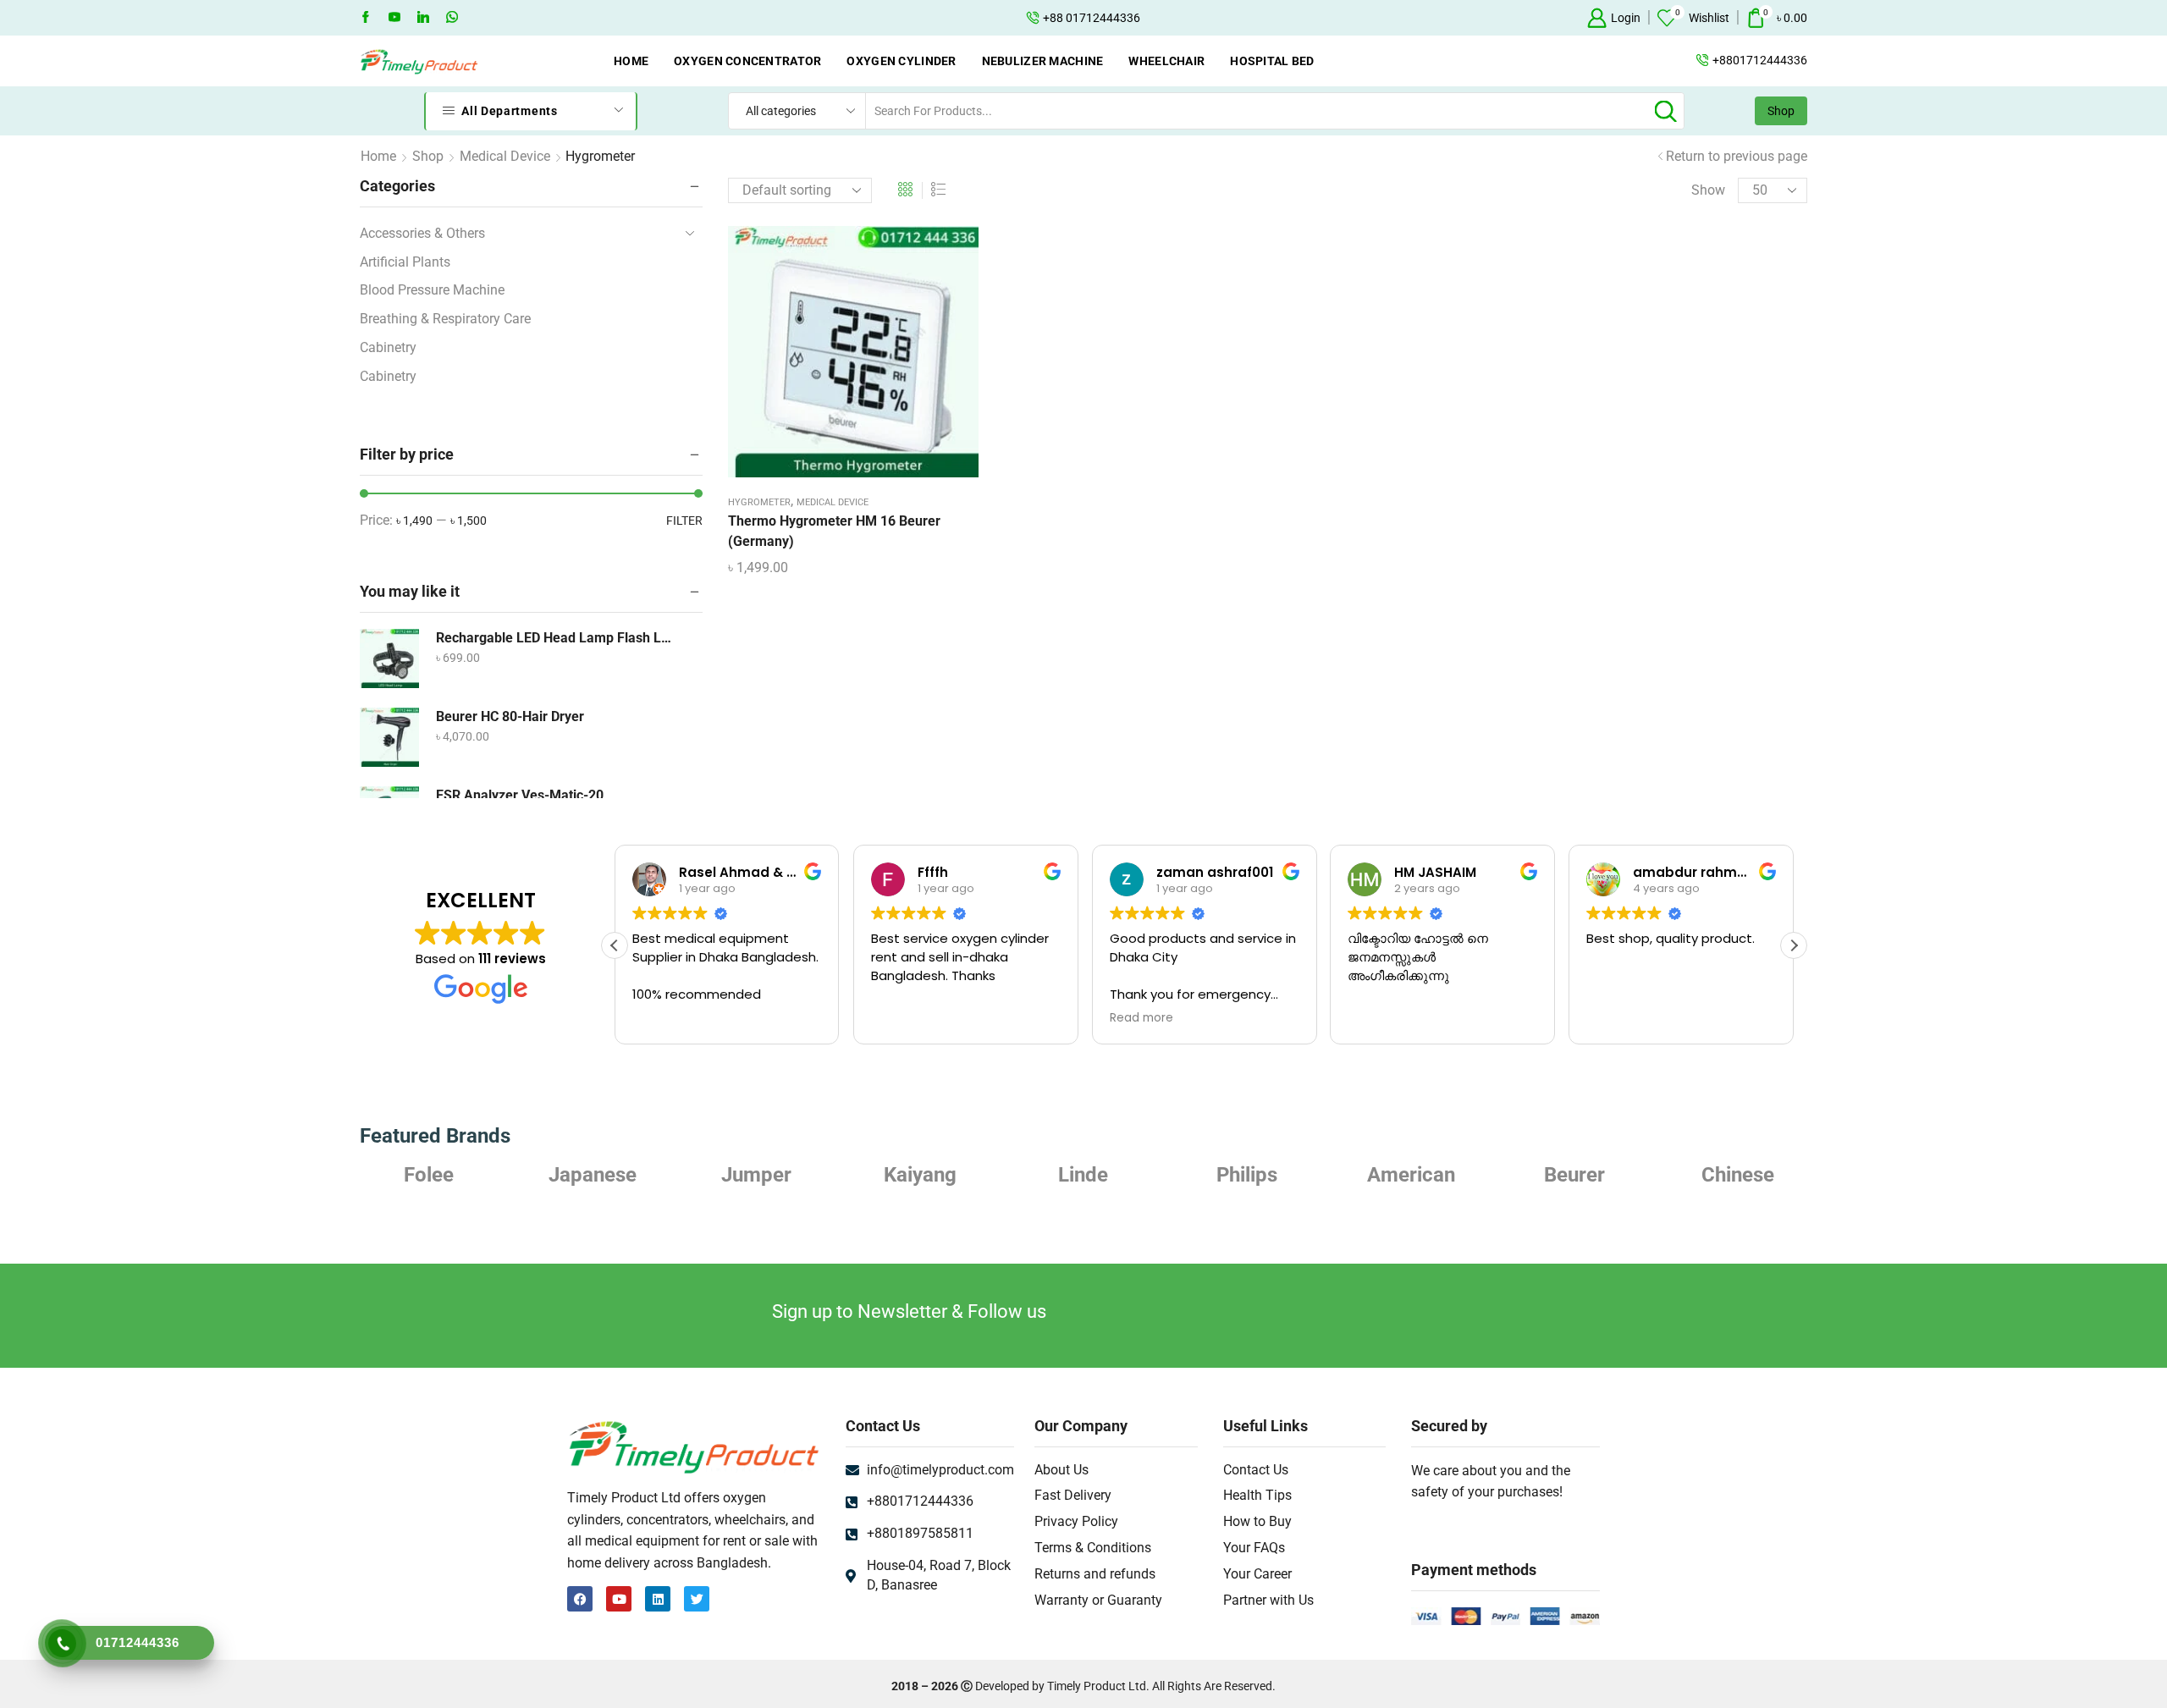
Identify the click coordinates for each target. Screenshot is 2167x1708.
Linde (1083, 1175)
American (1411, 1175)
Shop (1781, 111)
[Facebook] (366, 18)
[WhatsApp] (452, 18)
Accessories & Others (422, 233)
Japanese (593, 1175)
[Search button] (1666, 111)
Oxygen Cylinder (901, 61)
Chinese (1738, 1175)
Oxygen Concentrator (747, 61)
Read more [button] (1141, 1018)
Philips (1247, 1175)
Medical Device (505, 156)
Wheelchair (1166, 61)
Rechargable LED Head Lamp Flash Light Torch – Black (554, 638)
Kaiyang (920, 1175)
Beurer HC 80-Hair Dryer (510, 716)
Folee (429, 1175)
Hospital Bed (1272, 61)
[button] (1794, 945)
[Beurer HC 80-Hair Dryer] (389, 737)
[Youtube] (394, 18)
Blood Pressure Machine (432, 290)
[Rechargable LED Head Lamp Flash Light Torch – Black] (389, 658)
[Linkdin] (423, 18)
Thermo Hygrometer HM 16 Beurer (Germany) (834, 531)
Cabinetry (388, 347)
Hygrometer (759, 502)
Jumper (756, 1175)
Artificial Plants (405, 262)
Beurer (1574, 1175)
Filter (684, 521)
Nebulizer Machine (1043, 61)
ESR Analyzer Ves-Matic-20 (520, 795)
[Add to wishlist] (836, 358)
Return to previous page (1737, 156)
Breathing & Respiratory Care (445, 319)
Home (631, 61)
